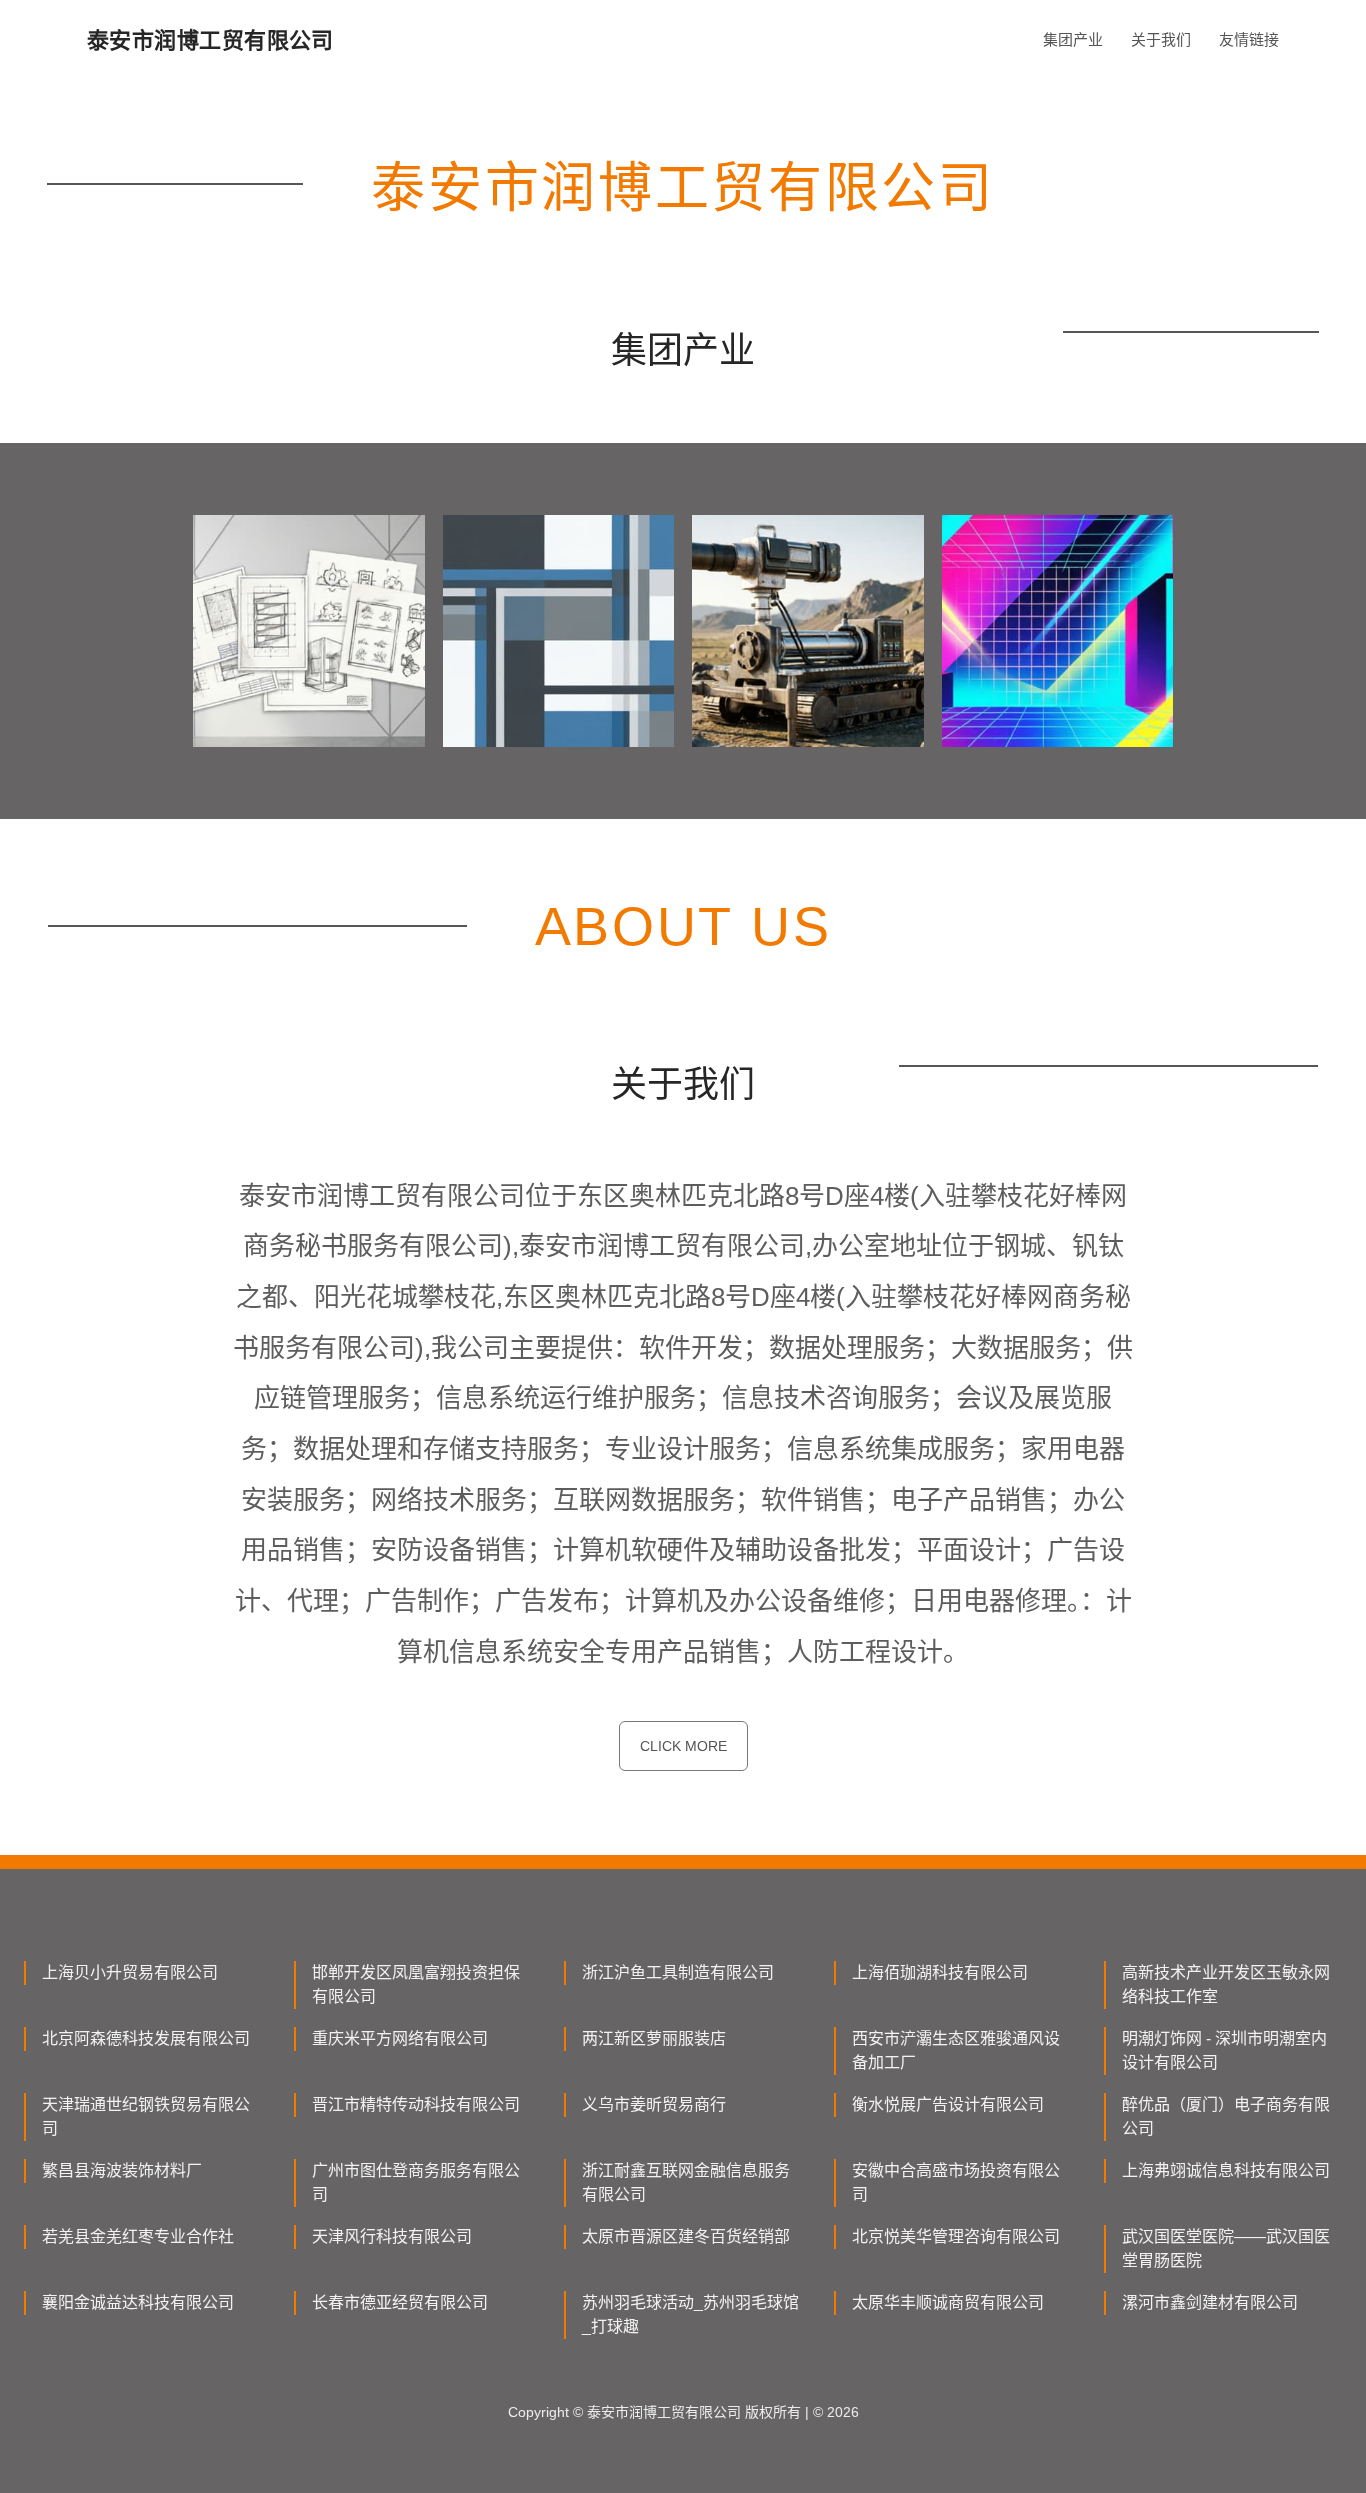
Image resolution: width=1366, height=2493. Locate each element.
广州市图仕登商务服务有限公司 (416, 2182)
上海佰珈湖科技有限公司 (940, 1972)
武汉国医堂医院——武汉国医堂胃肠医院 (1226, 2248)
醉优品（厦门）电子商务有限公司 (1226, 2116)
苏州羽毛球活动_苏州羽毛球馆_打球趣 (690, 2314)
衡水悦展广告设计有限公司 (948, 2104)
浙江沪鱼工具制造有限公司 (678, 1972)
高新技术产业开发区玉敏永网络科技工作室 (1226, 1984)
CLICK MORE (683, 1746)
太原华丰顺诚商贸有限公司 (948, 2302)
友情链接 (1249, 39)
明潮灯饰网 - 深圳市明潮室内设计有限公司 (1224, 2050)
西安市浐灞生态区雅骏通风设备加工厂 (956, 2050)
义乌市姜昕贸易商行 (654, 2104)
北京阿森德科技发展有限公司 (146, 2038)
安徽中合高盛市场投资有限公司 (956, 2182)
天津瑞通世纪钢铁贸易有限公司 (146, 2116)
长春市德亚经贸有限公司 (400, 2302)
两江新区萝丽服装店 (654, 2038)
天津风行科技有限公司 (392, 2236)
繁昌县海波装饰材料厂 (122, 2170)
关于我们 (1161, 39)
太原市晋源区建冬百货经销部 (686, 2236)
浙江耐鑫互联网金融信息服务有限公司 (686, 2182)
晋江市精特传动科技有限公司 (416, 2104)
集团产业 (1073, 39)
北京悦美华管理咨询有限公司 (956, 2236)
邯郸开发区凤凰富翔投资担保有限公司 (416, 1984)
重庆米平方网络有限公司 (400, 2038)
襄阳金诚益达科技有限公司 (138, 2302)
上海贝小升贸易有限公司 (130, 1972)
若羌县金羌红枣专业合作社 (138, 2236)
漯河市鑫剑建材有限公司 (1210, 2302)
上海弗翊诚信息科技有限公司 (1226, 2170)
